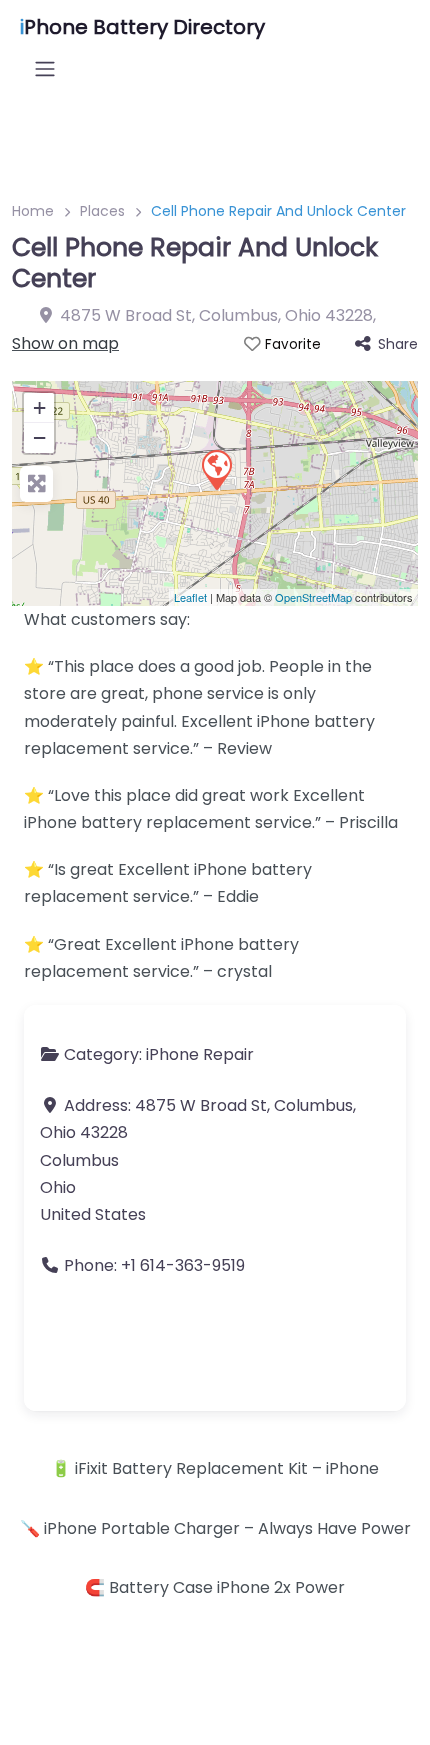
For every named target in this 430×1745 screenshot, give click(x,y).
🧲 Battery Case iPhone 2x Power (215, 1587)
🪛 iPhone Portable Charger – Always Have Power (215, 1528)
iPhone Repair (200, 1054)
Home (33, 211)
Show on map (65, 343)
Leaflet (190, 597)
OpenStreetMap (313, 597)
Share (398, 344)
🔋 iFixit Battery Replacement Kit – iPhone (215, 1468)
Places (102, 211)
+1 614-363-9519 (183, 1265)
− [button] (39, 437)
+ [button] (39, 407)
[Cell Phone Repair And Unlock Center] (216, 469)
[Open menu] (45, 69)
